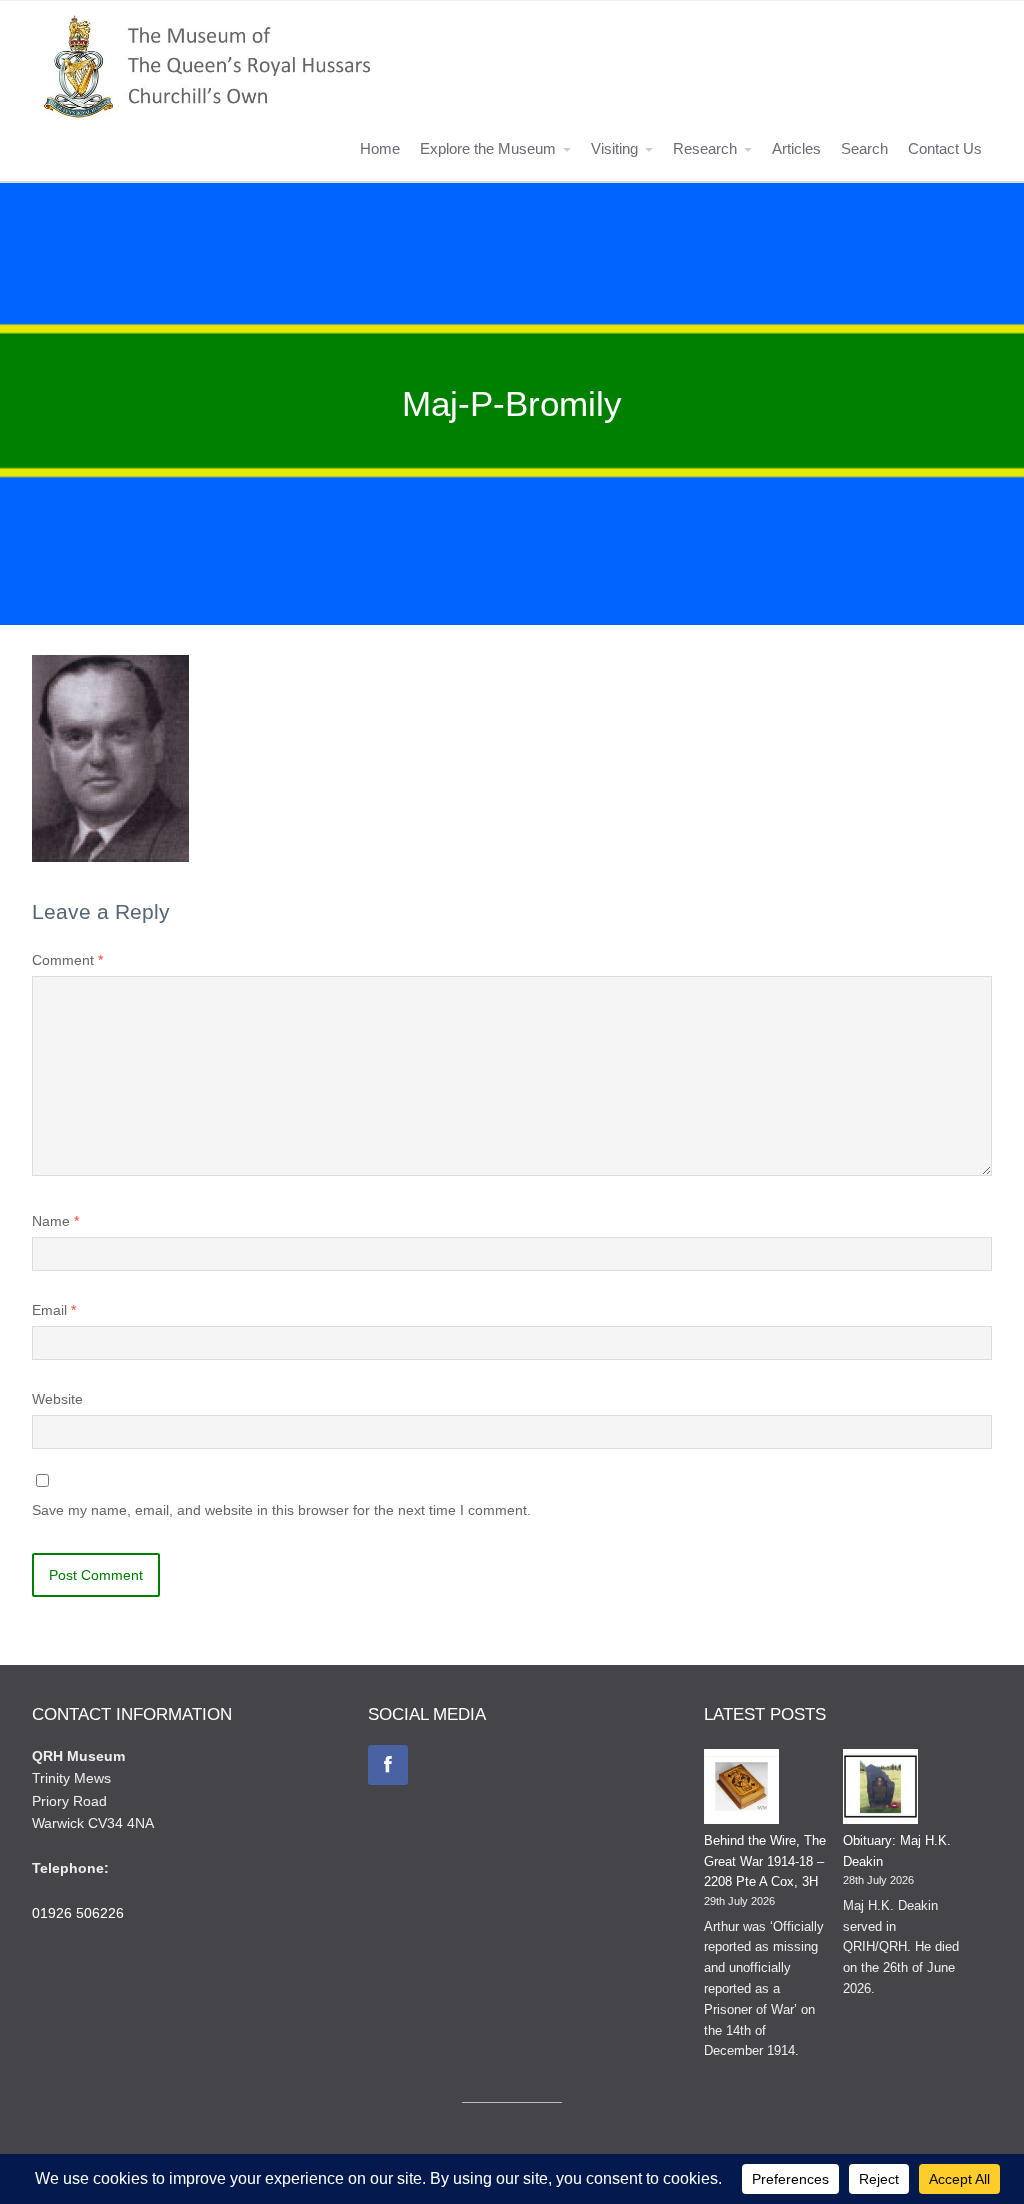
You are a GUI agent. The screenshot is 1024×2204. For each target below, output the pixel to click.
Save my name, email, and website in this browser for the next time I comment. (281, 1510)
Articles (796, 148)
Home (380, 148)
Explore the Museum (488, 148)
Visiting (614, 148)
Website (57, 1399)
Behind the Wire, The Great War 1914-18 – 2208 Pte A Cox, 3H (765, 1861)
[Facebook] (388, 1765)
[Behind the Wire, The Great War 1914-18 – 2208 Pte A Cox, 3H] (741, 1790)
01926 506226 (78, 1913)
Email (54, 1310)
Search (864, 148)
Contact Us (945, 148)
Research (705, 148)
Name (55, 1221)
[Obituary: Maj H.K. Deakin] (880, 1790)
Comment (67, 960)
